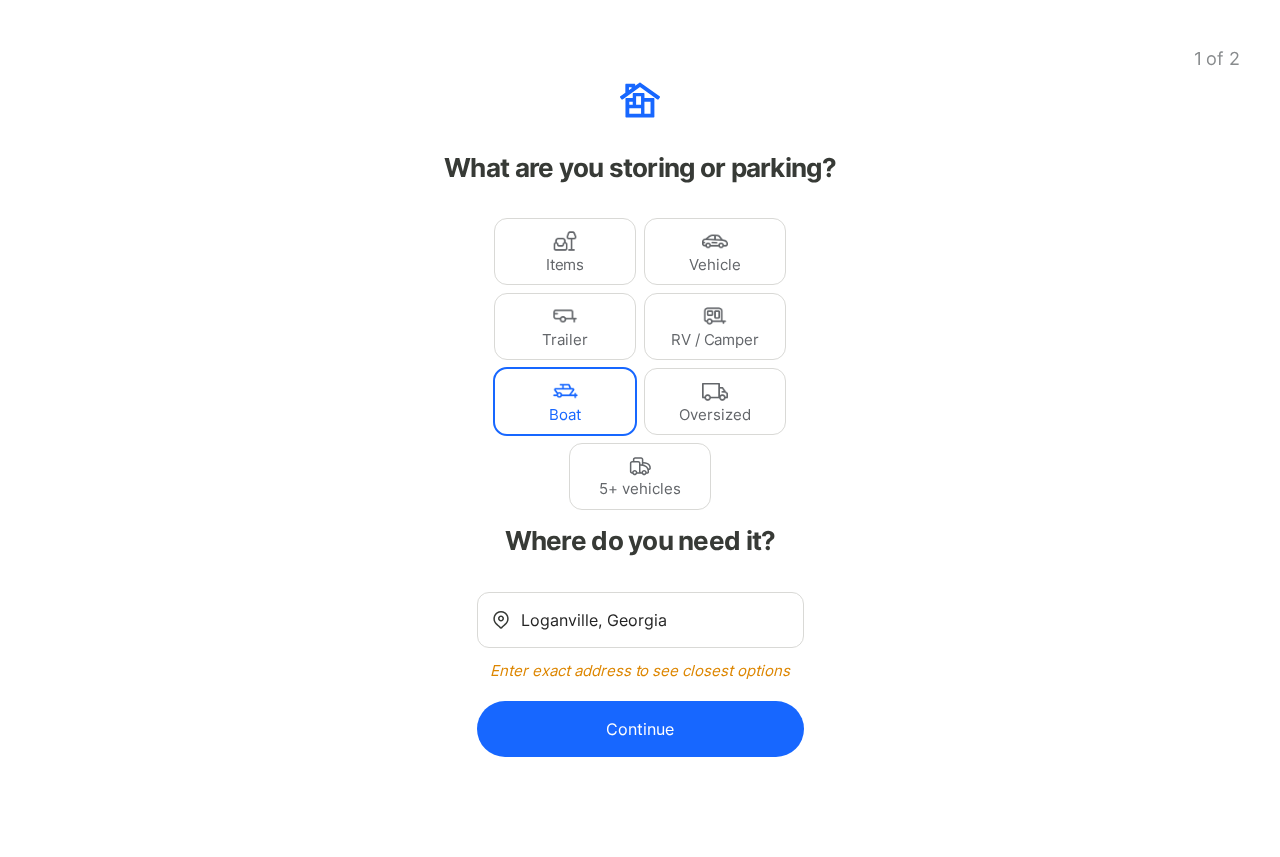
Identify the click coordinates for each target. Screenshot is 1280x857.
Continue (640, 729)
